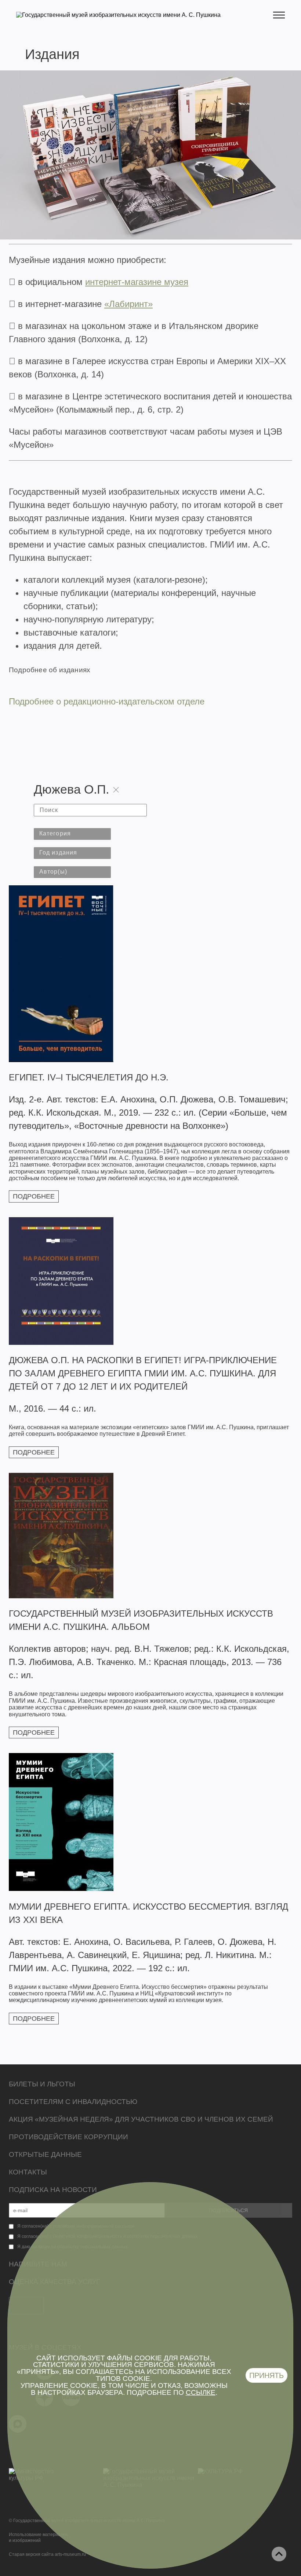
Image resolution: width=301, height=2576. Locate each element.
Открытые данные (45, 2154)
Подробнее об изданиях (50, 670)
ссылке (201, 2392)
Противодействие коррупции (68, 2137)
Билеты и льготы (42, 2084)
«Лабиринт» (128, 304)
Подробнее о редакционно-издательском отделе (107, 701)
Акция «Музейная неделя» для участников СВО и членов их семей (141, 2119)
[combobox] (72, 834)
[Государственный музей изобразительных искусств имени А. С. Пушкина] (118, 15)
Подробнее (34, 1196)
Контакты (28, 2172)
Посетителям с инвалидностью (73, 2102)
